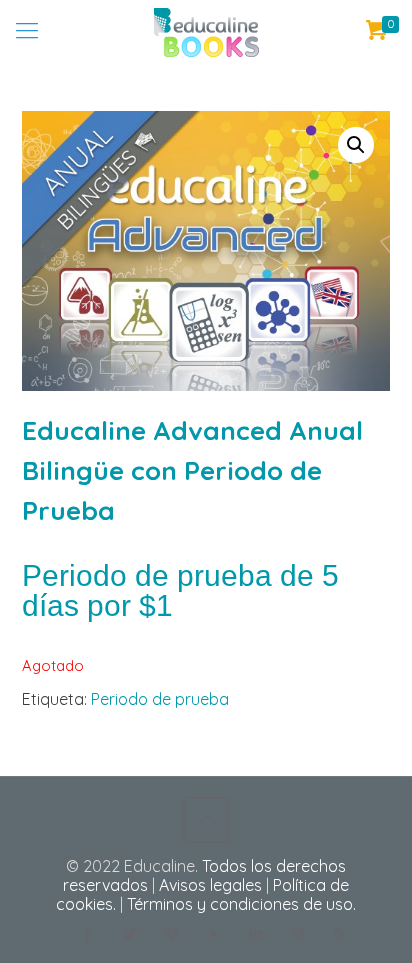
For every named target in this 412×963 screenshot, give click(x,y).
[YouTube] (213, 933)
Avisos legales (210, 885)
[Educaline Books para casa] (206, 30)
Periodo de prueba (160, 699)
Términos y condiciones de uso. (241, 904)
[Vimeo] (171, 933)
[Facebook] (87, 933)
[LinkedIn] (255, 933)
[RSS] (339, 933)
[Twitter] (129, 933)
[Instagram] (297, 933)
